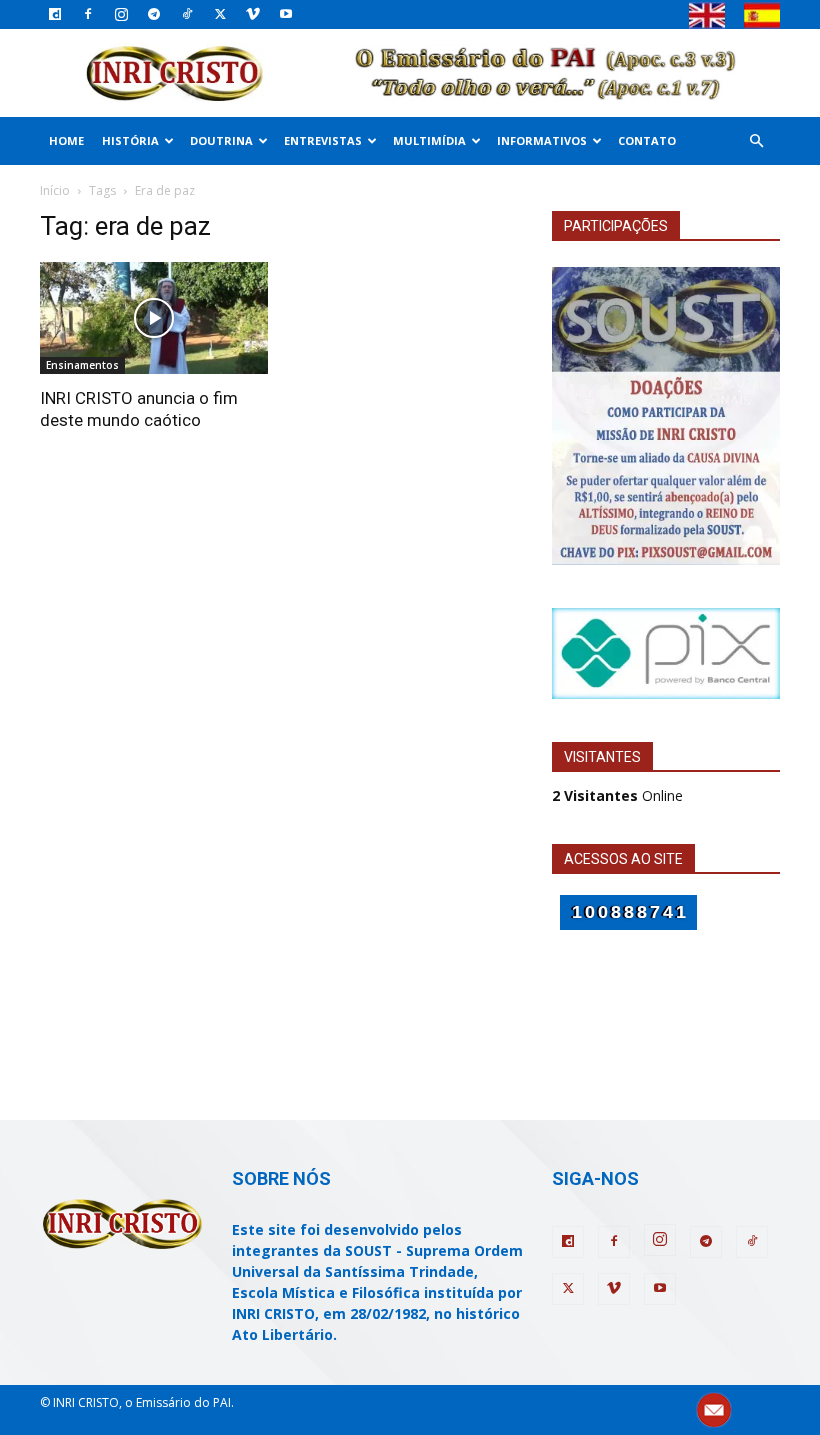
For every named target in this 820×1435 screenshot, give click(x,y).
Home (66, 140)
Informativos (542, 140)
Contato (647, 140)
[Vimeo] (253, 14)
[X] (220, 14)
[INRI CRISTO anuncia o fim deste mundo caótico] (154, 318)
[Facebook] (88, 14)
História (130, 140)
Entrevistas (323, 140)
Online (617, 795)
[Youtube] (286, 14)
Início (55, 190)
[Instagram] (121, 14)
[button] (756, 141)
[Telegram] (154, 14)
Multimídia (429, 140)
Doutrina (221, 140)
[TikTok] (187, 14)
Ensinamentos (82, 365)
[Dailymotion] (55, 14)
